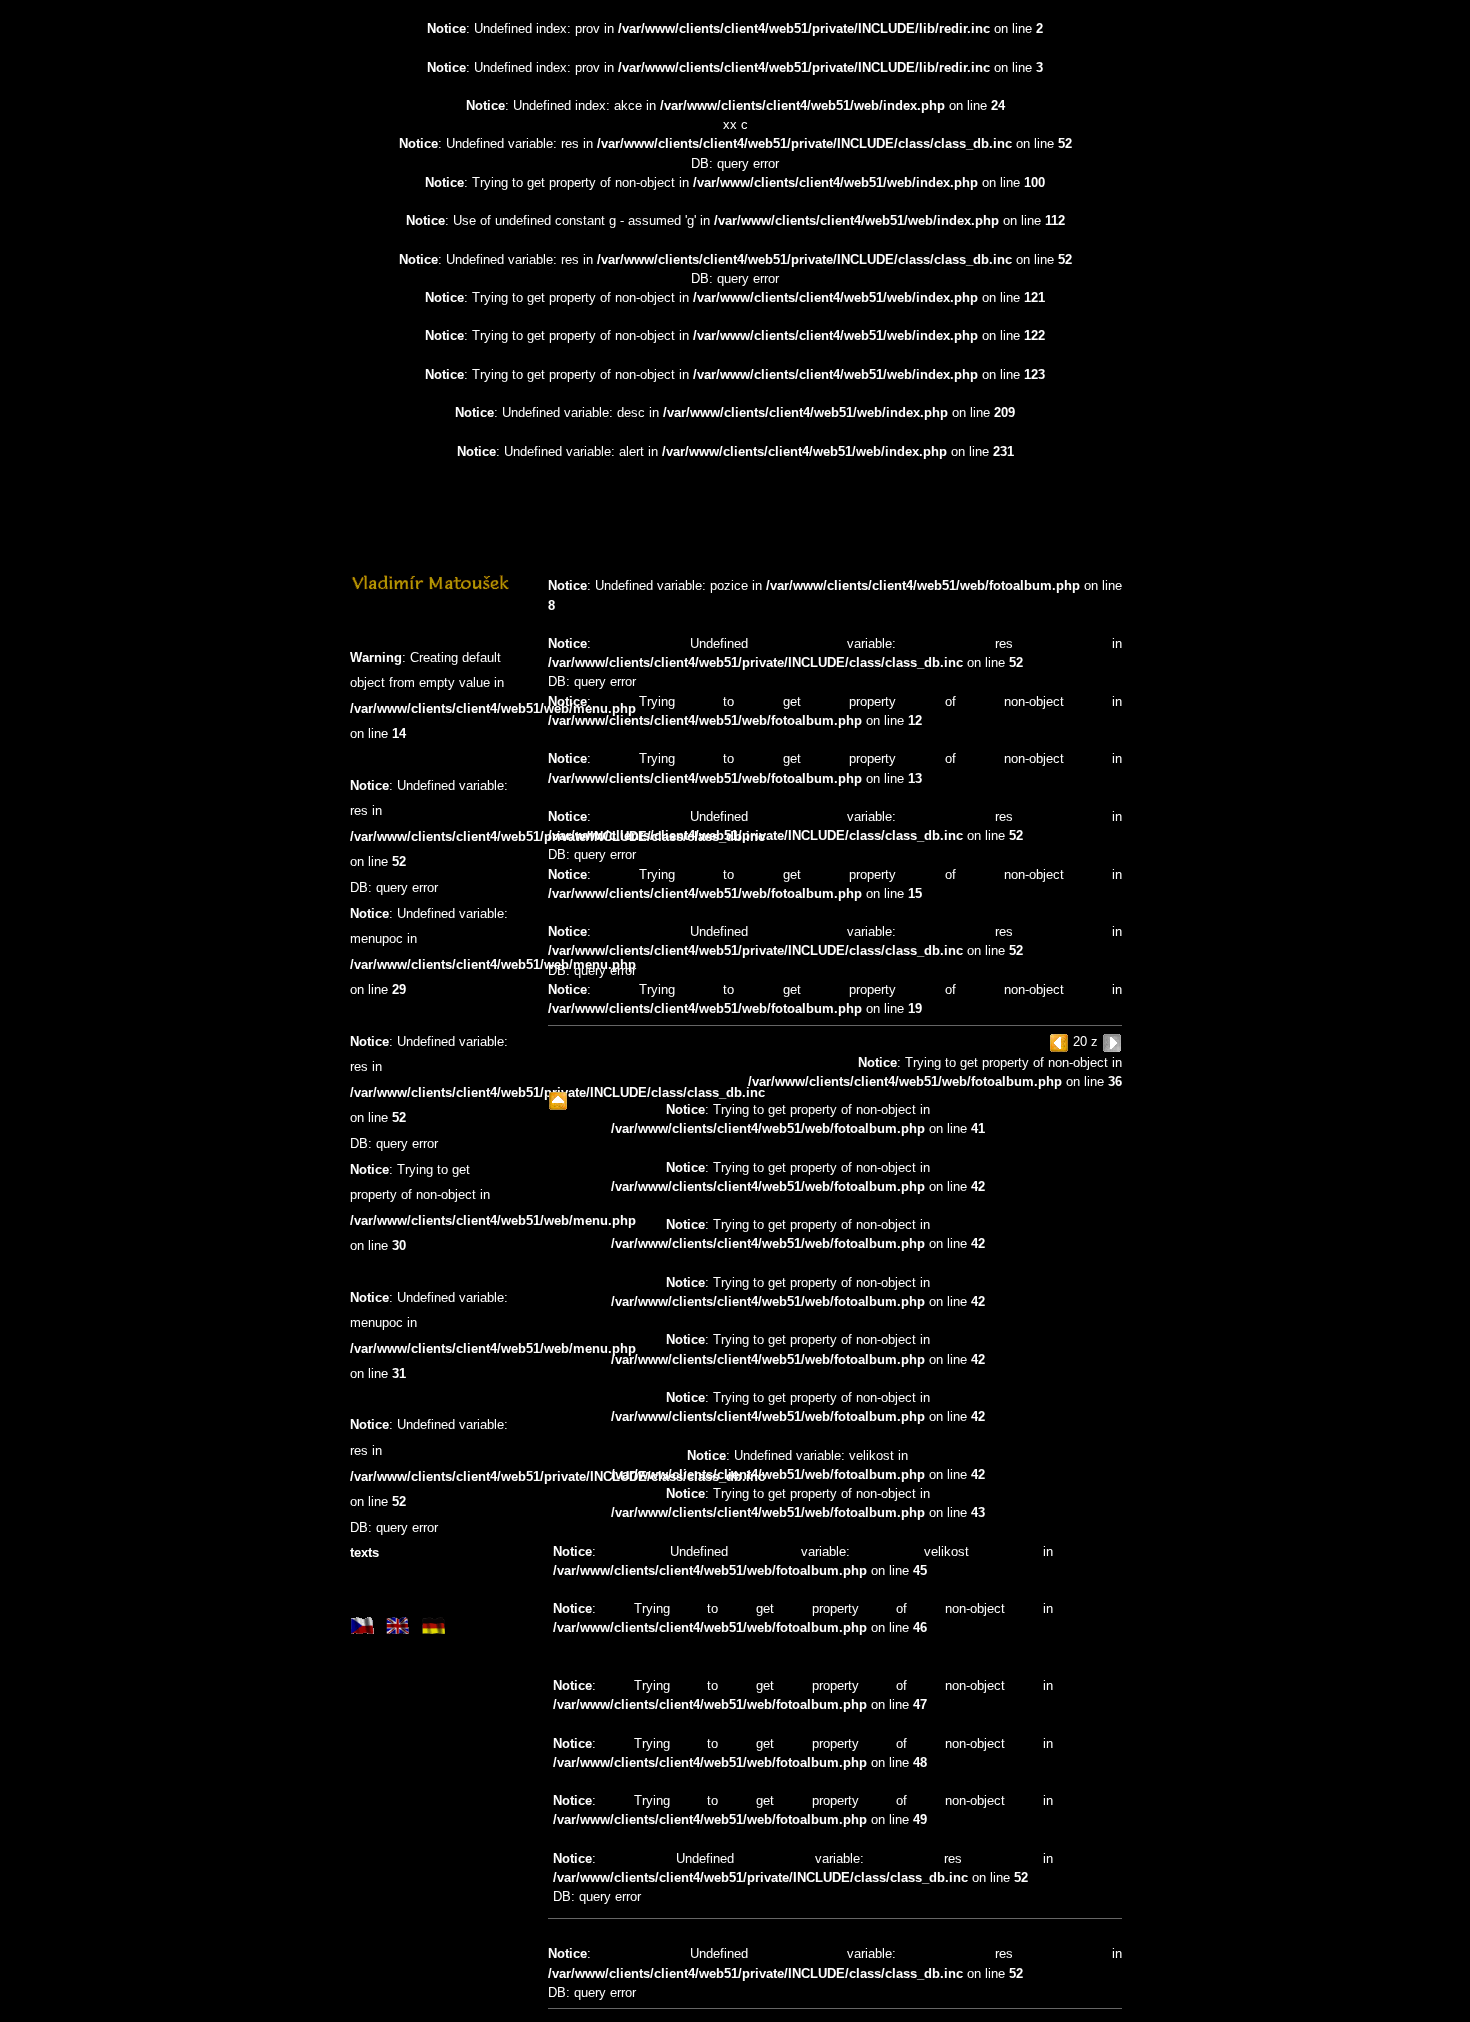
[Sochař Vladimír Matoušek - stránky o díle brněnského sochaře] (430, 588)
